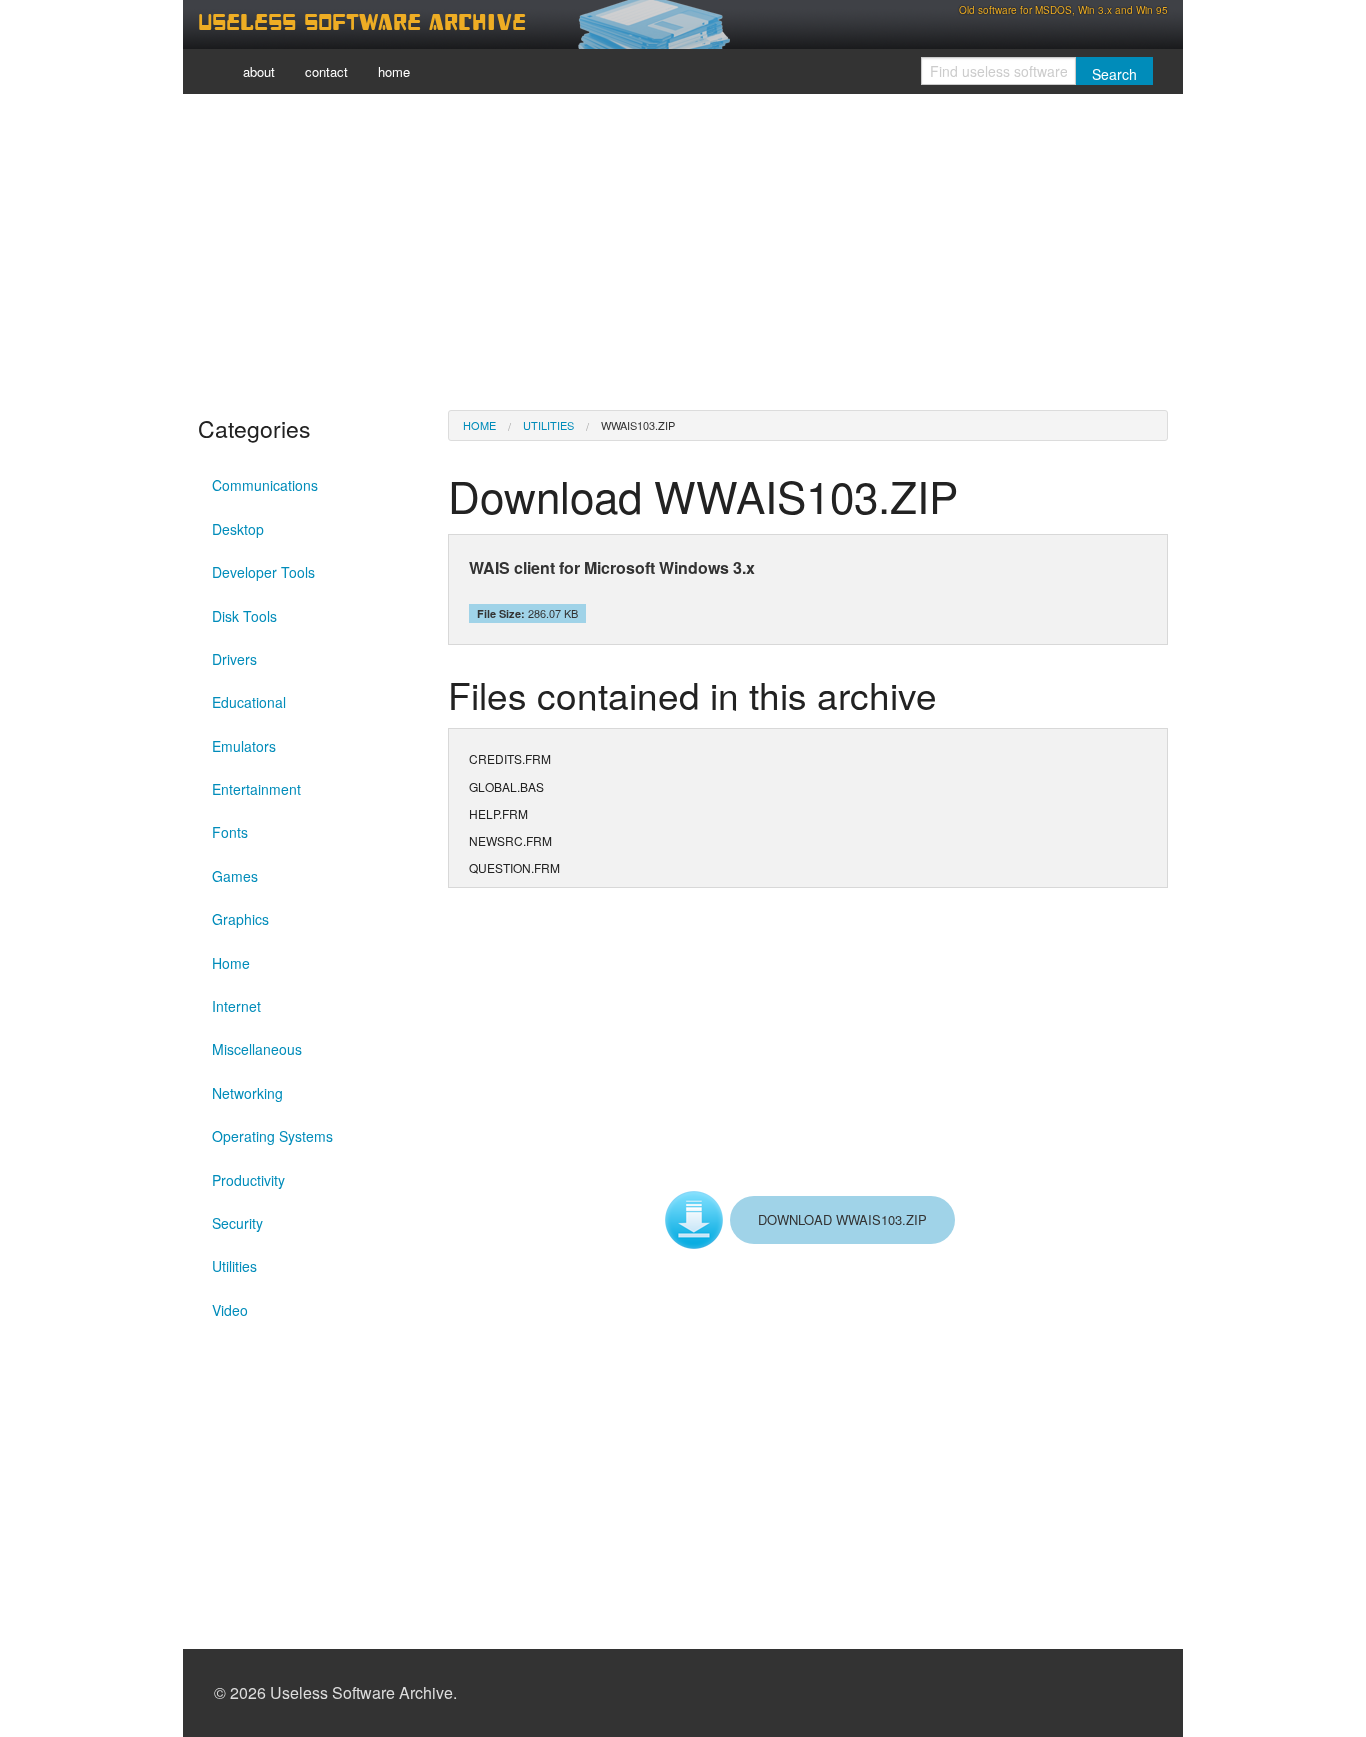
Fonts (230, 832)
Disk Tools (244, 616)
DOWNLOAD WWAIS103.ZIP (842, 1219)
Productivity (248, 1180)
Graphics (240, 919)
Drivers (234, 659)
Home (231, 963)
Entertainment (256, 789)
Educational (249, 702)
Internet (236, 1006)
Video (230, 1310)
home (394, 71)
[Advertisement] (683, 250)
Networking (247, 1093)
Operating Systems (272, 1136)
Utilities (234, 1266)
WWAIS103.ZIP (638, 425)
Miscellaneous (257, 1049)
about (259, 71)
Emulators (244, 746)
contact (326, 71)
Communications (265, 485)
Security (237, 1223)
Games (235, 876)
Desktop (238, 529)
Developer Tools (263, 572)
